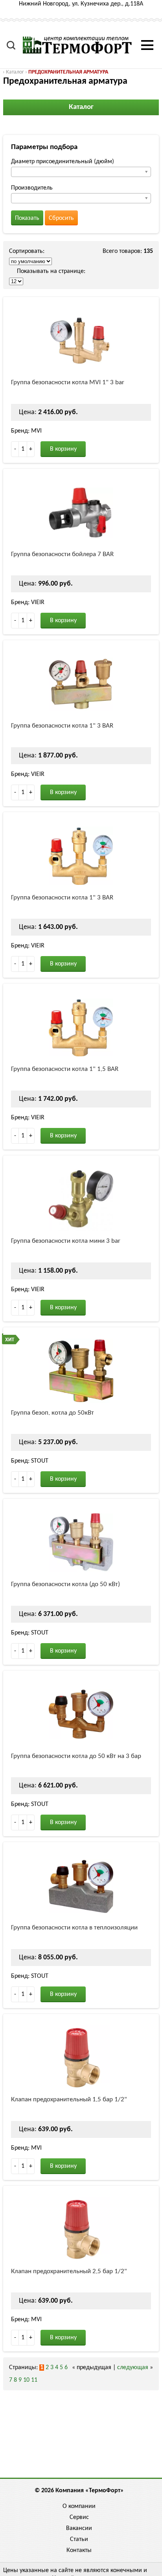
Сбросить (61, 218)
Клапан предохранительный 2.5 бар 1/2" (69, 2271)
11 (34, 2380)
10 (26, 2380)
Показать (27, 218)
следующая (133, 2368)
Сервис (79, 2517)
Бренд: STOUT (30, 1461)
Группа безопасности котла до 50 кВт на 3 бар (76, 1756)
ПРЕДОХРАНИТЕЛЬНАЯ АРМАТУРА (68, 72)
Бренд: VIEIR (28, 603)
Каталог (15, 72)
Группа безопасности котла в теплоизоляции (74, 1928)
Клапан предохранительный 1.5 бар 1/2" (69, 2100)
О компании (79, 2506)
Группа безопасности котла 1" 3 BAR (62, 726)
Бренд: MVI (26, 431)
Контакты (79, 2550)
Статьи (79, 2539)
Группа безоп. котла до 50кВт (52, 1413)
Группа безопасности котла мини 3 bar (66, 1241)
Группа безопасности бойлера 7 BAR (62, 554)
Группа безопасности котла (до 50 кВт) (65, 1584)
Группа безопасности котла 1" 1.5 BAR (65, 1069)
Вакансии (79, 2528)
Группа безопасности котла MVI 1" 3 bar (68, 382)
